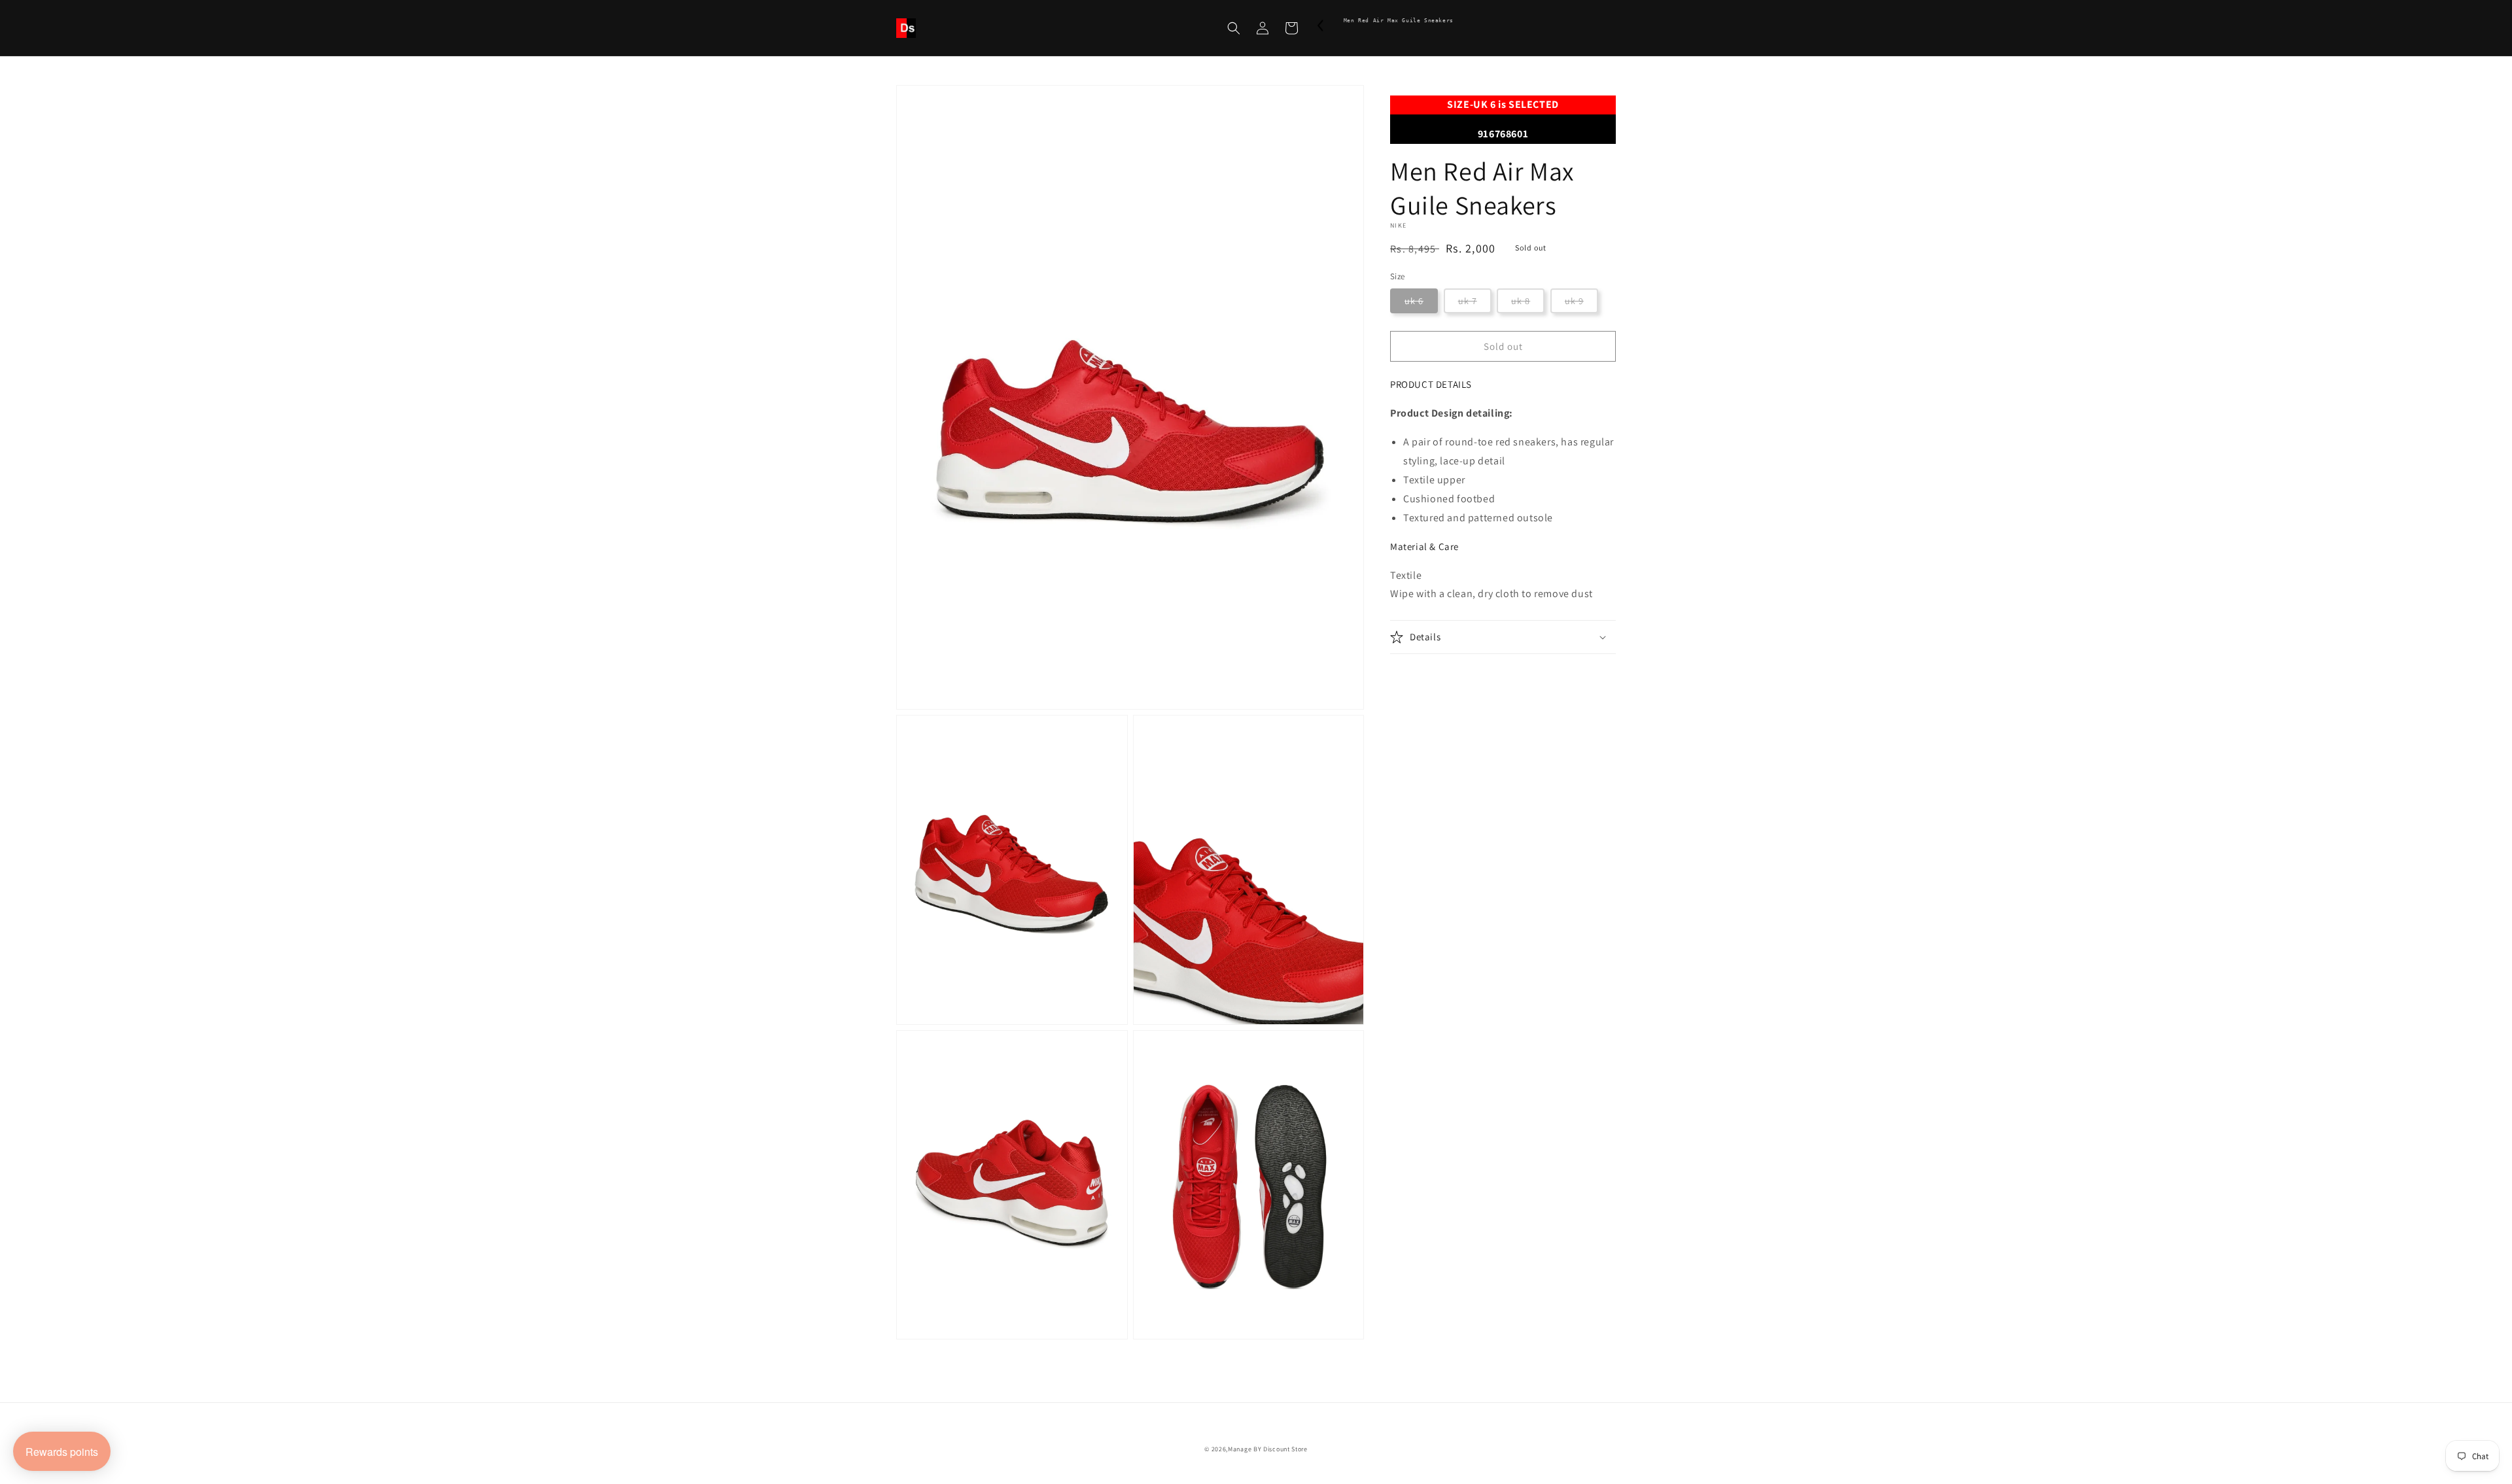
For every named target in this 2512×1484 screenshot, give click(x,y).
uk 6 (1414, 301)
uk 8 (1521, 301)
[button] (1234, 28)
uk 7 (1468, 301)
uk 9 (1574, 301)
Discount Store (1285, 1449)
